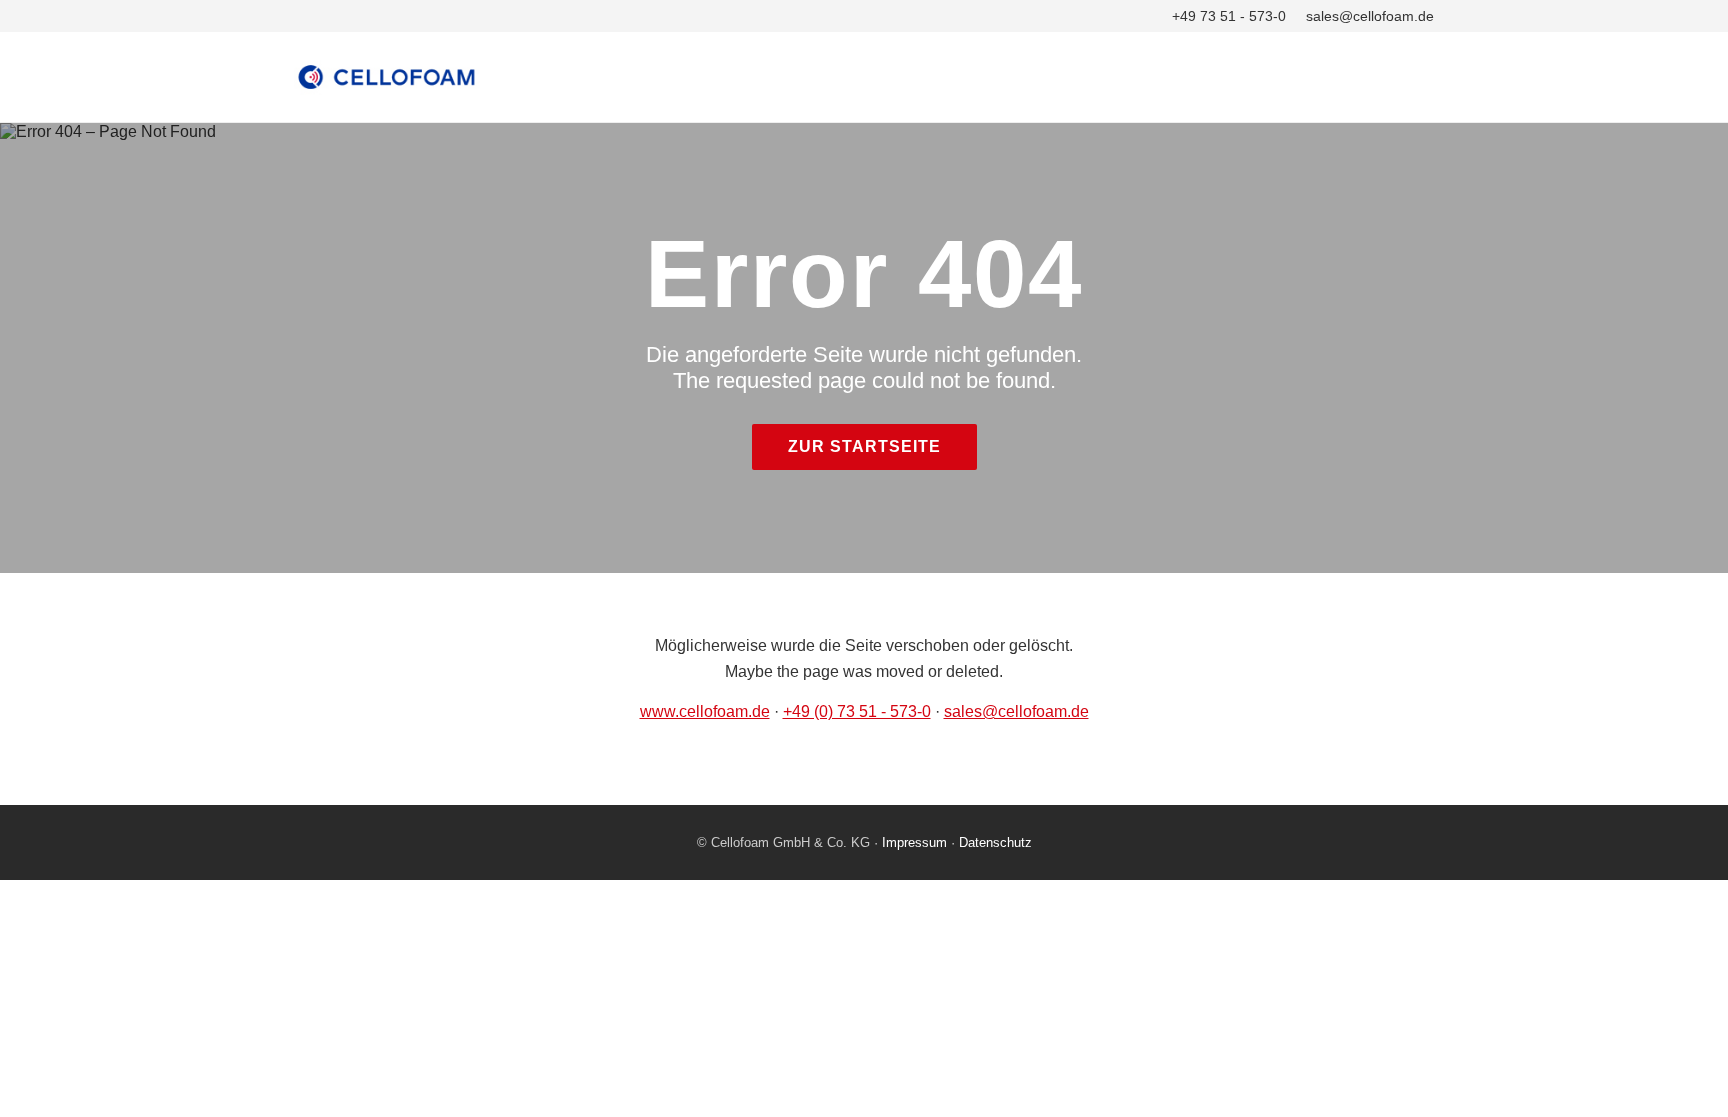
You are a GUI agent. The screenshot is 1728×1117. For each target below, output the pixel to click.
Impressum (914, 842)
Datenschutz (995, 842)
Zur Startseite (864, 446)
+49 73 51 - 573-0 (1229, 16)
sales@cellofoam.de (1370, 16)
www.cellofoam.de (705, 711)
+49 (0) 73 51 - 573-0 (857, 711)
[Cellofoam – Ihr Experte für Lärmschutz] (864, 77)
